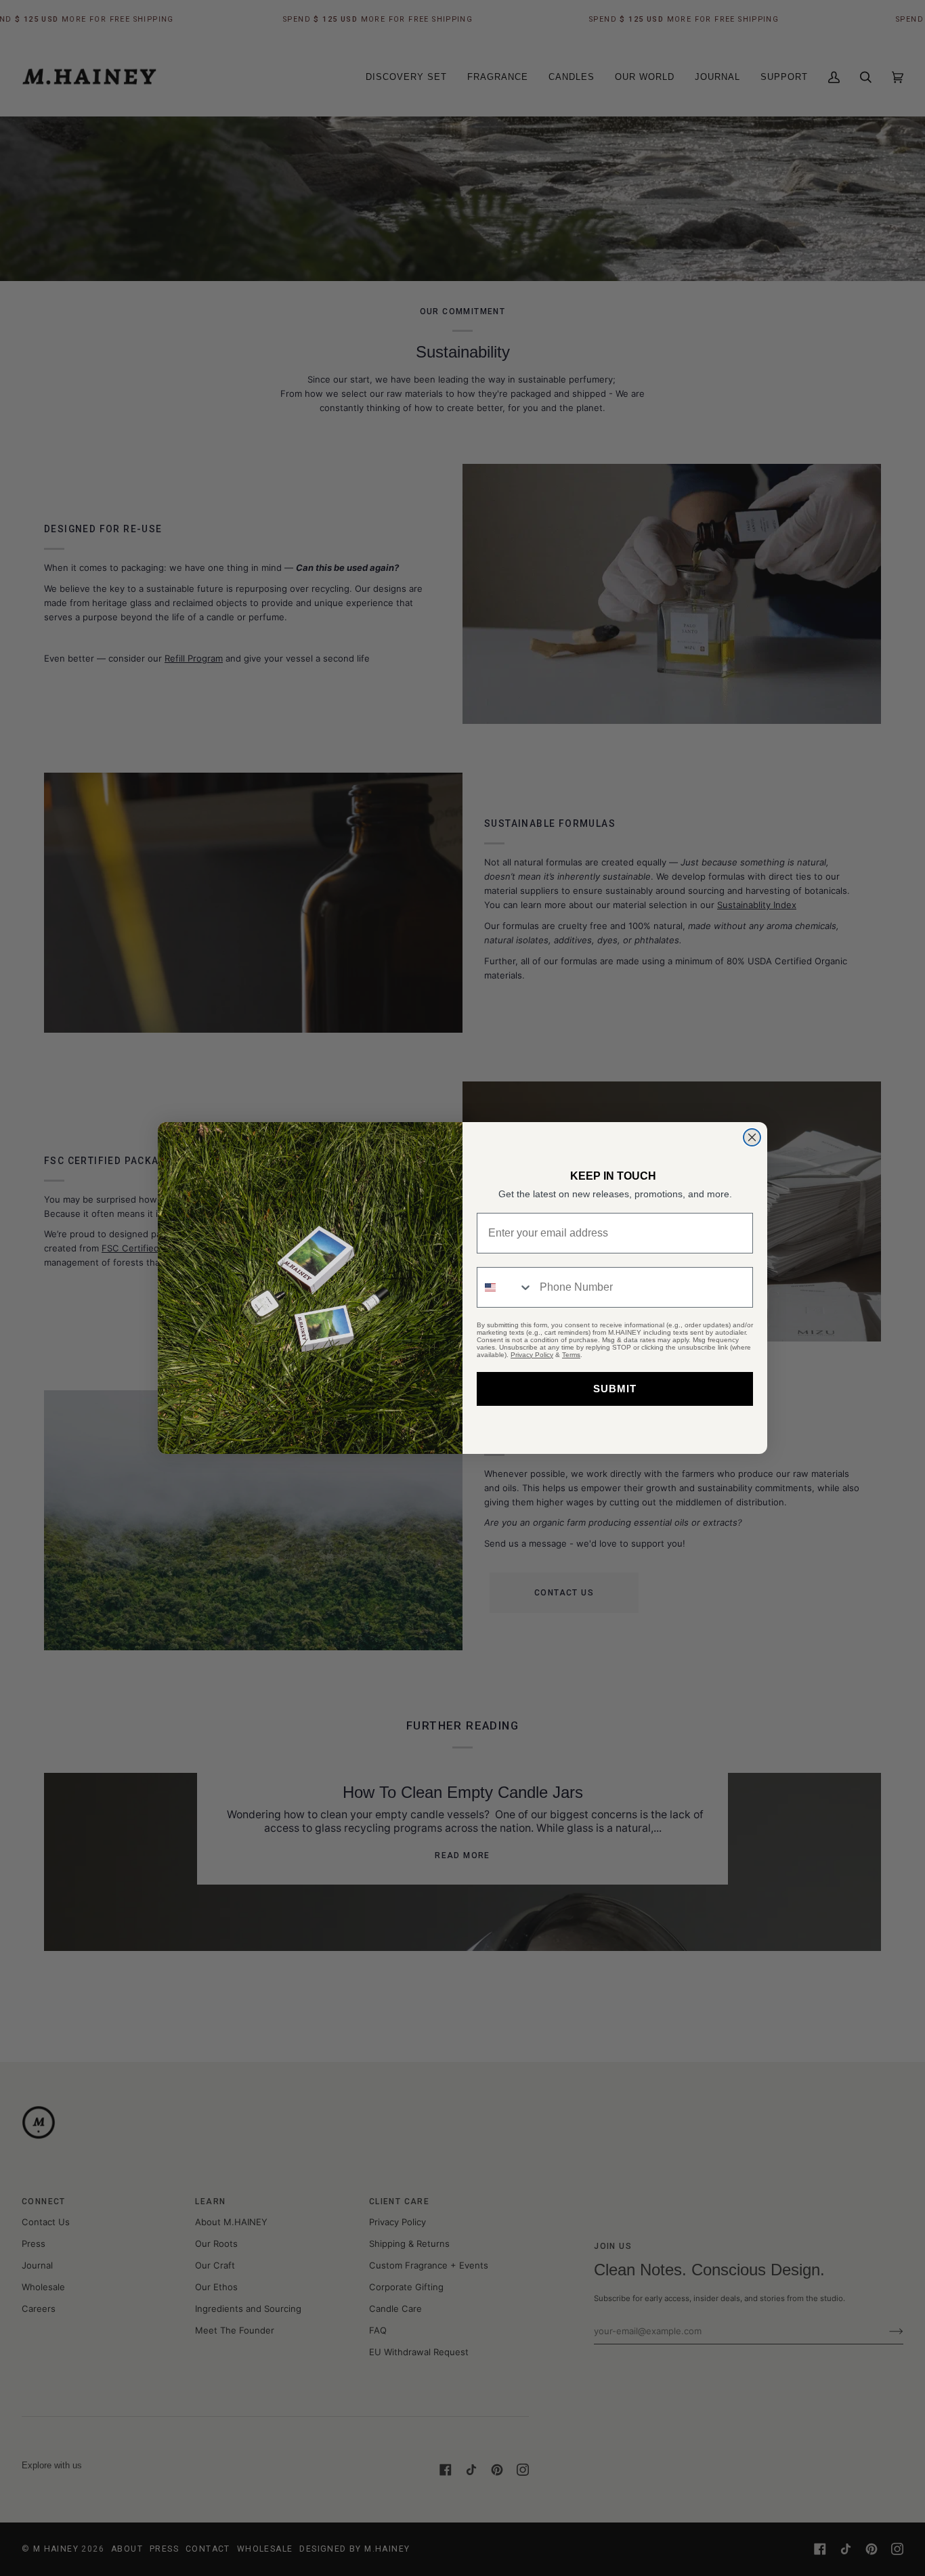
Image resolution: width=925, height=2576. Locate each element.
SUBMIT (615, 1389)
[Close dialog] (752, 1137)
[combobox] (505, 1287)
